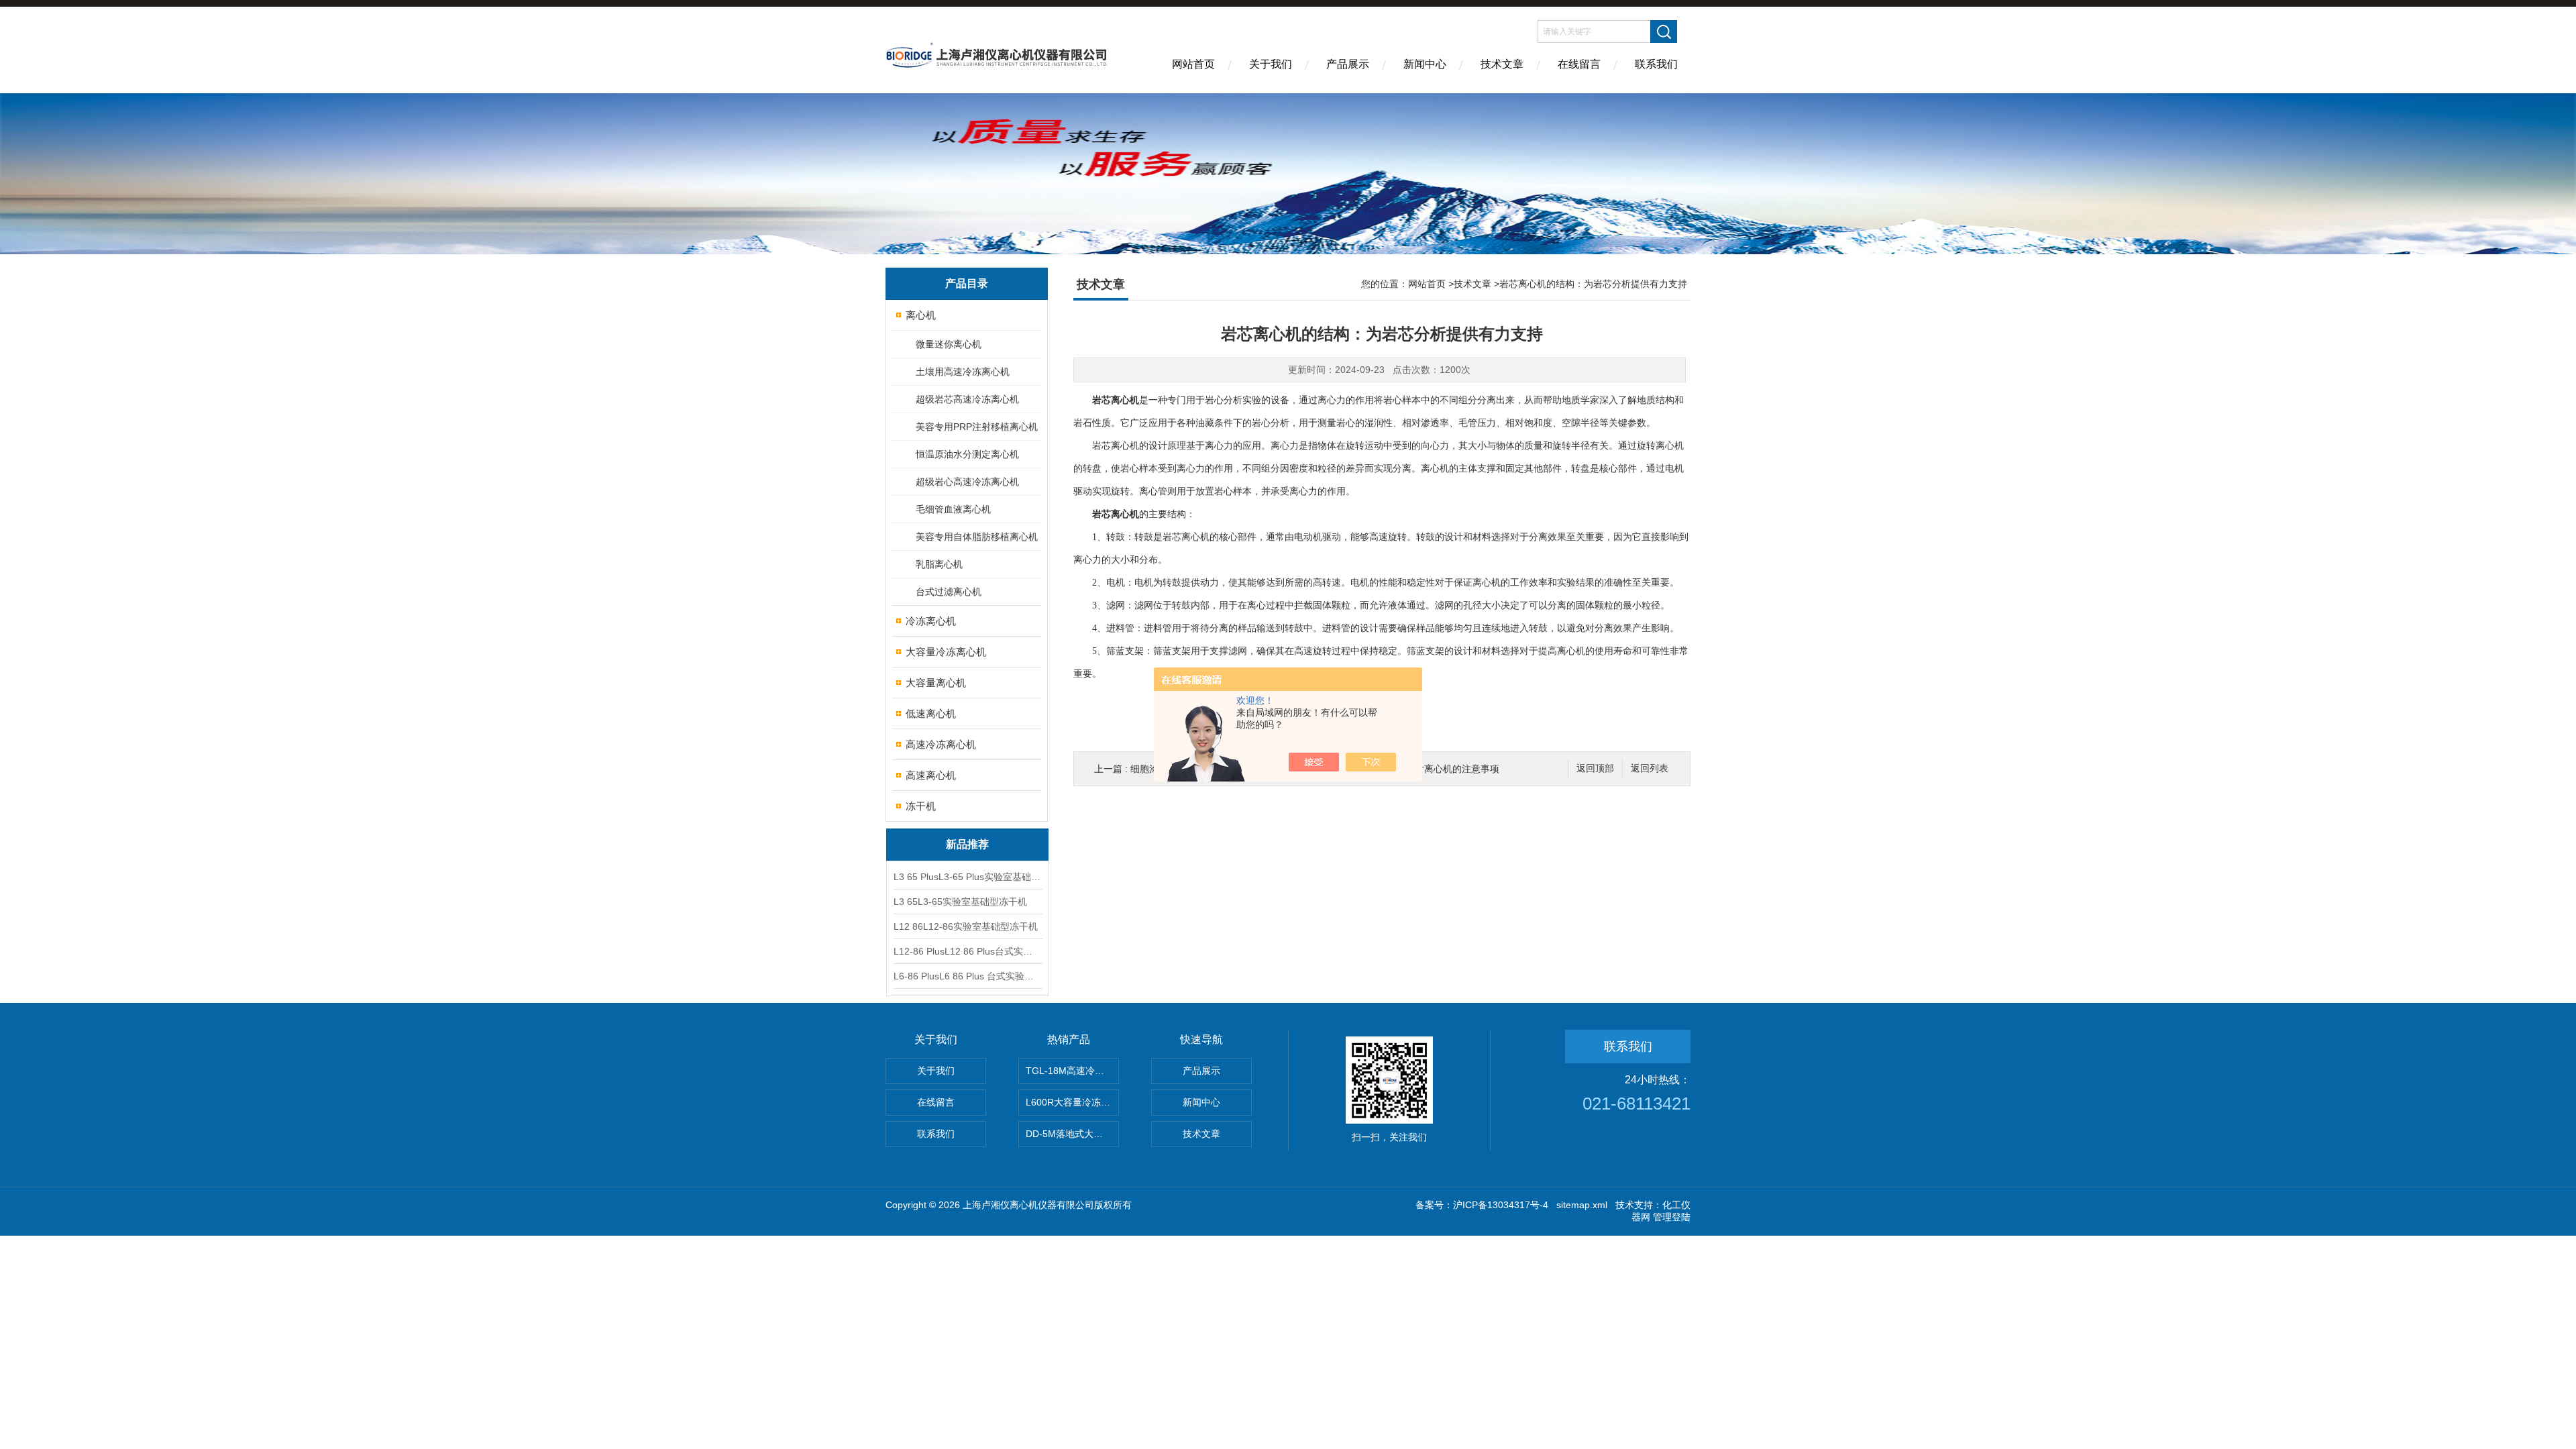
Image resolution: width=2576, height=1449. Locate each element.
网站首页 (1193, 64)
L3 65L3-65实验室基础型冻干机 (960, 902)
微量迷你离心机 (949, 344)
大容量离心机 (936, 683)
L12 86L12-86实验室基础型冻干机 (966, 926)
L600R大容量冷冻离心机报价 (1072, 1102)
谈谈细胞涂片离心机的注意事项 (1434, 769)
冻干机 (921, 806)
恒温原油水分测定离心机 (967, 454)
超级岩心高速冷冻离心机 (967, 482)
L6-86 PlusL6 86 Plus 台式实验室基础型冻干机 (967, 976)
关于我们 (1271, 64)
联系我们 (1656, 64)
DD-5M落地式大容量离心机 (1072, 1134)
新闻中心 (1425, 64)
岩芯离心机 (1116, 514)
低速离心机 (931, 713)
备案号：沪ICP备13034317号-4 (1482, 1205)
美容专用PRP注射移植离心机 (977, 427)
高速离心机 (931, 775)
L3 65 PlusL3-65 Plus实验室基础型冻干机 (967, 877)
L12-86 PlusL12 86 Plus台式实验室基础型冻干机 (967, 951)
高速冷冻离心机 (941, 744)
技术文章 (1502, 64)
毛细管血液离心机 (953, 509)
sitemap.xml (1582, 1205)
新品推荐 (967, 844)
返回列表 (1650, 768)
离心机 (921, 315)
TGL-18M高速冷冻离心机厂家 (1072, 1071)
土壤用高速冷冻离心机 (963, 372)
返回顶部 (1595, 768)
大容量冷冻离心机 (946, 652)
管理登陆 (1672, 1217)
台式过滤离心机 (949, 592)
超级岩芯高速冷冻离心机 (967, 399)
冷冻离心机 (931, 621)
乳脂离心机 (939, 564)
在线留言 (1579, 64)
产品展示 (1348, 64)
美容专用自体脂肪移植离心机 (977, 537)
